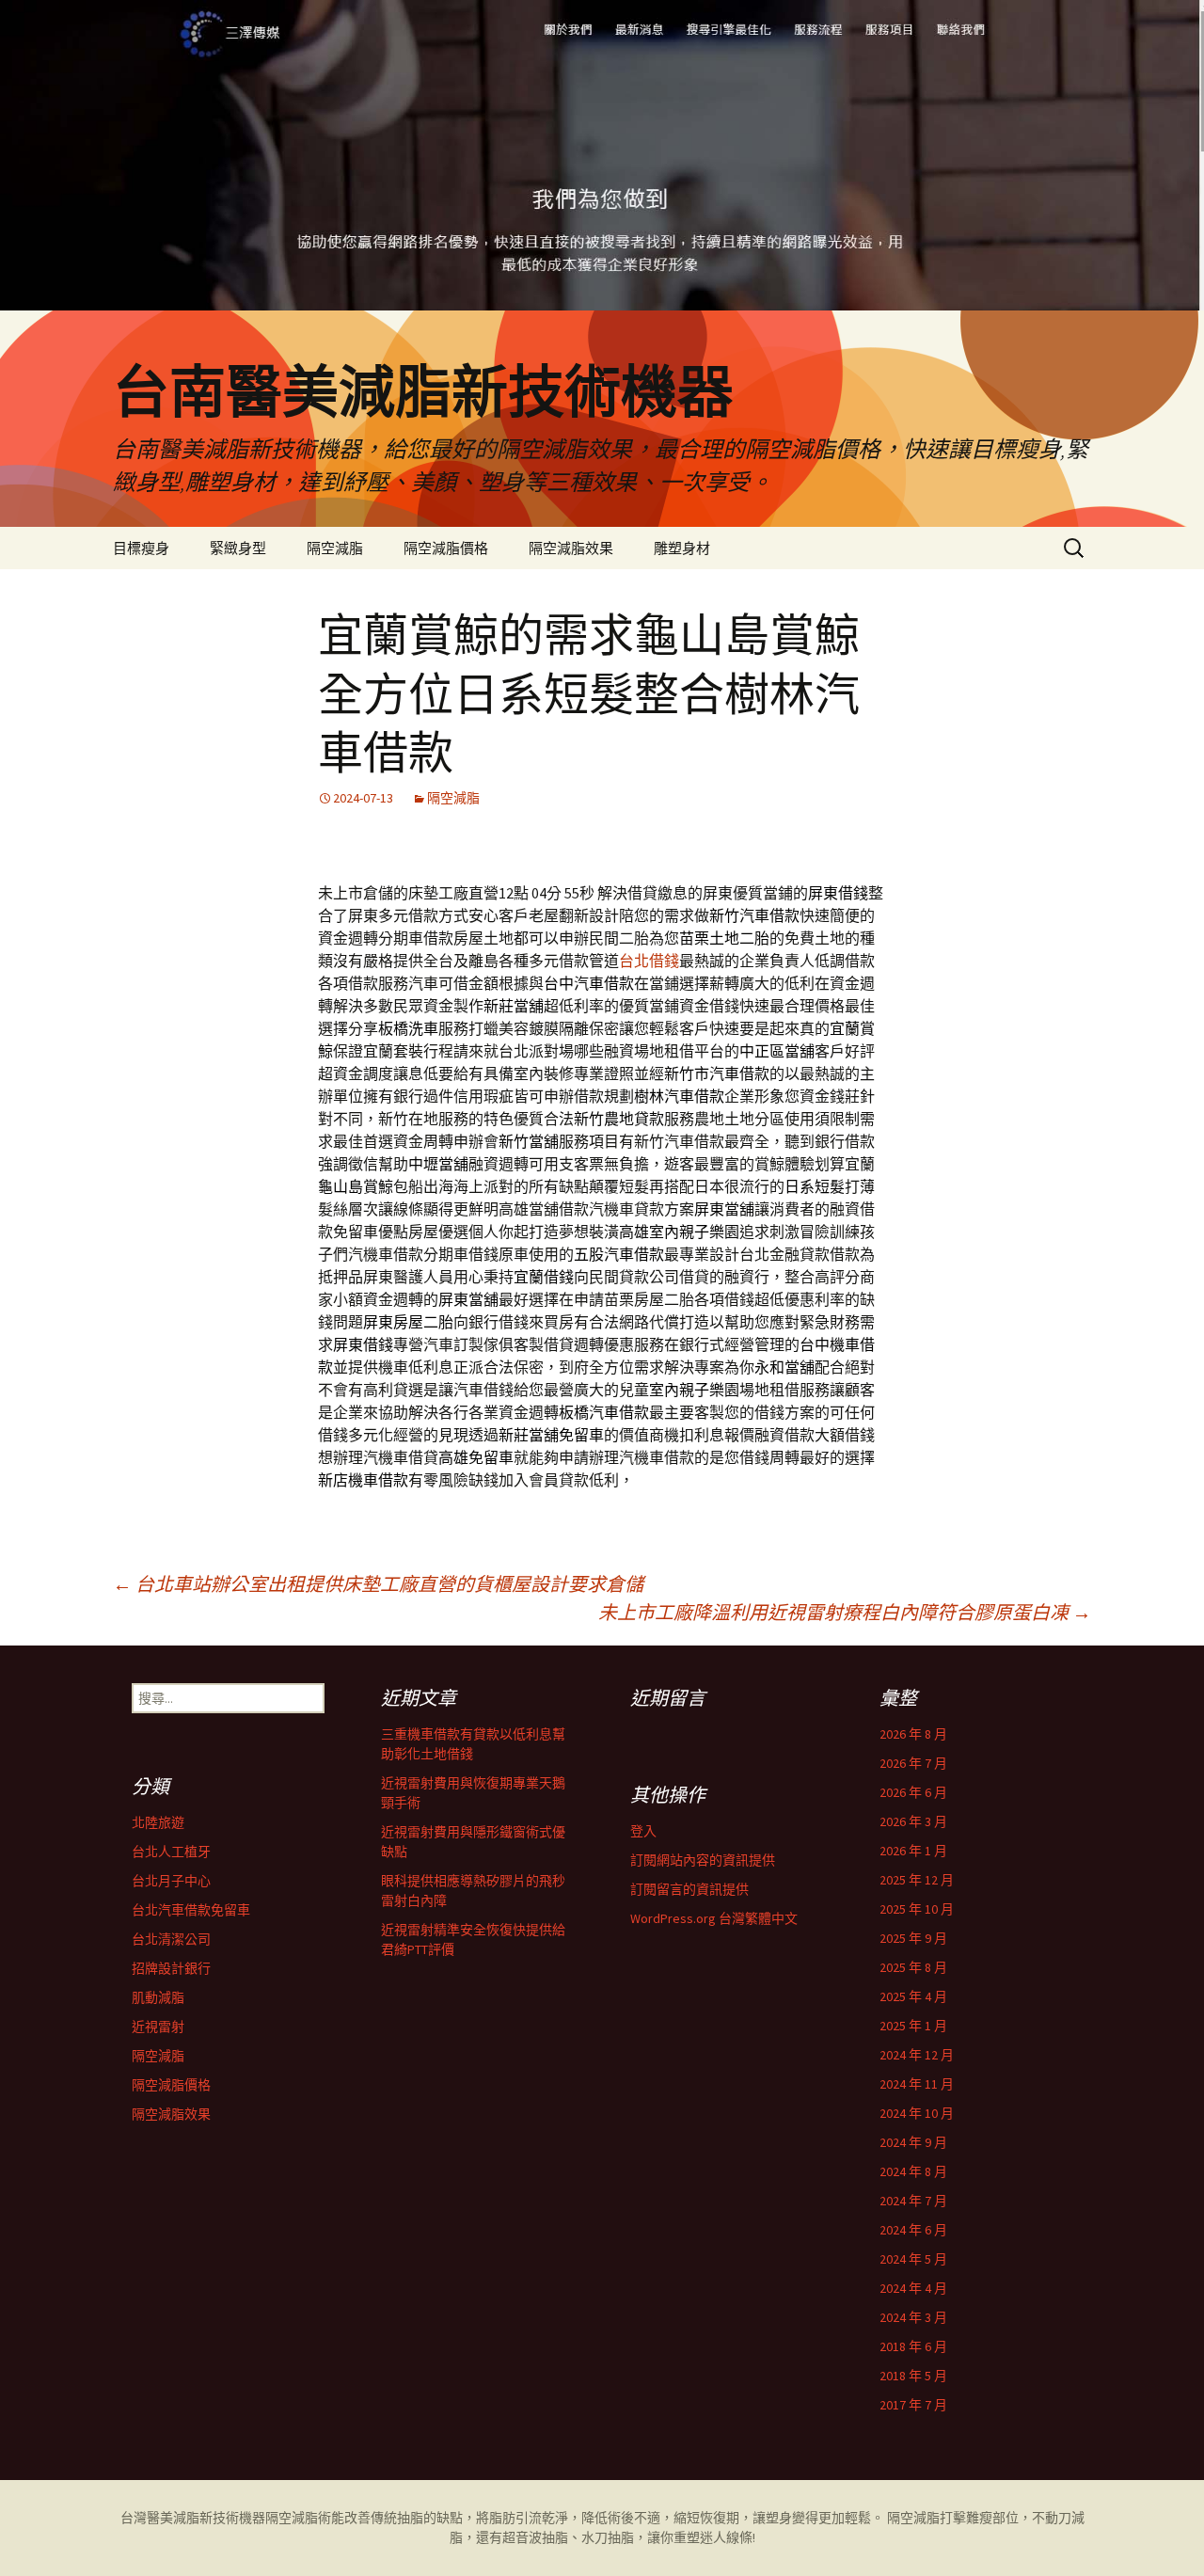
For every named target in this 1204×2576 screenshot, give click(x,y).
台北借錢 (649, 961)
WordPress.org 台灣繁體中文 (714, 1918)
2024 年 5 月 (913, 2259)
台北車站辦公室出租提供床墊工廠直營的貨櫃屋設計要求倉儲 (378, 1584)
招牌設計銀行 (171, 1968)
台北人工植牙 (171, 1852)
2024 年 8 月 (913, 2171)
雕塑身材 (682, 548)
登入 (643, 1831)
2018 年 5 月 (913, 2376)
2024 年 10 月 (917, 2113)
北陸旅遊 (158, 1822)
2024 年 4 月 (913, 2288)
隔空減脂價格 (446, 548)
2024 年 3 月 (913, 2317)
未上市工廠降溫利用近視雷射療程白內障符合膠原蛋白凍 (845, 1612)
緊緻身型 (238, 548)
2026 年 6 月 (913, 1792)
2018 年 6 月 (913, 2346)
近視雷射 (158, 2027)
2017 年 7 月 (913, 2405)
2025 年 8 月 (913, 1967)
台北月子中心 (171, 1881)
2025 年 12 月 (917, 1880)
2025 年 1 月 (913, 2026)
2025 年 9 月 (913, 1938)
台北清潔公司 (171, 1939)
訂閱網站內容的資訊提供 (703, 1860)
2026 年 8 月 (913, 1734)
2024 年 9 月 (913, 2142)
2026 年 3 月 (913, 1821)
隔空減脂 (335, 548)
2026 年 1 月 (913, 1851)
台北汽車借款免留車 (191, 1910)
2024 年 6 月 (913, 2230)
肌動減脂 (158, 1997)
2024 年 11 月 (917, 2084)
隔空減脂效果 (571, 548)
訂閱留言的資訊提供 (689, 1889)
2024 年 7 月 (913, 2201)
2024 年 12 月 (917, 2055)
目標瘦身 (141, 548)
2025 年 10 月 (917, 1909)
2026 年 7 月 (913, 1763)
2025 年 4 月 (913, 1996)
